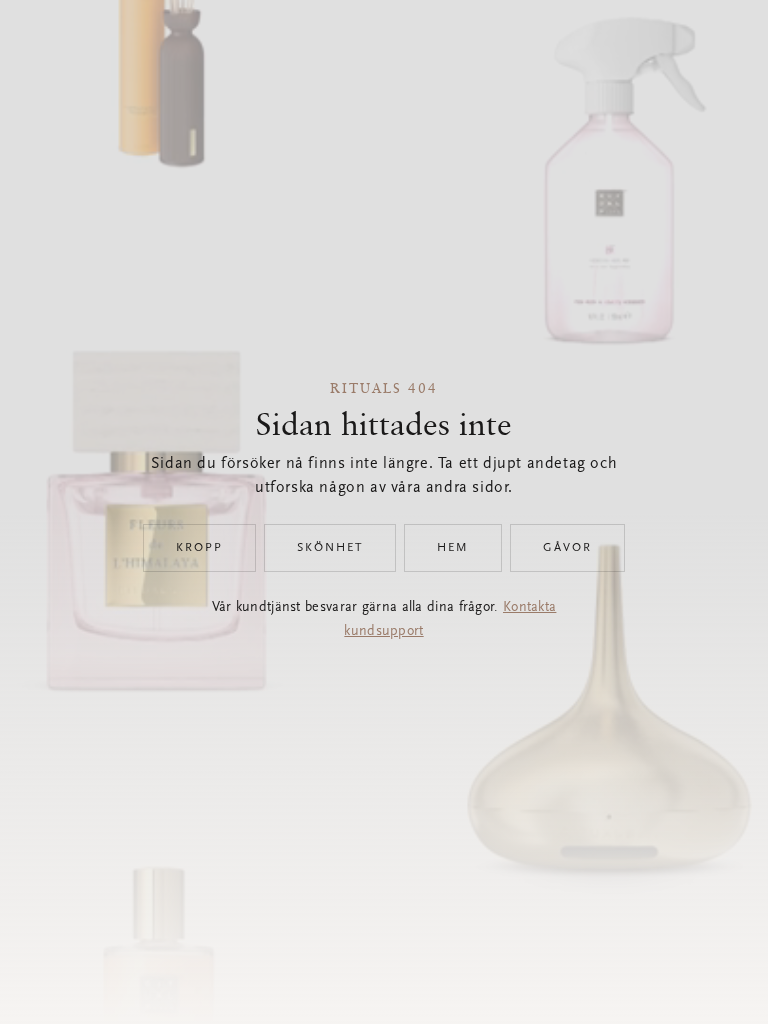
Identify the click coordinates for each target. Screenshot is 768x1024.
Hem (453, 548)
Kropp (199, 548)
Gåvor (567, 548)
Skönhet (330, 548)
